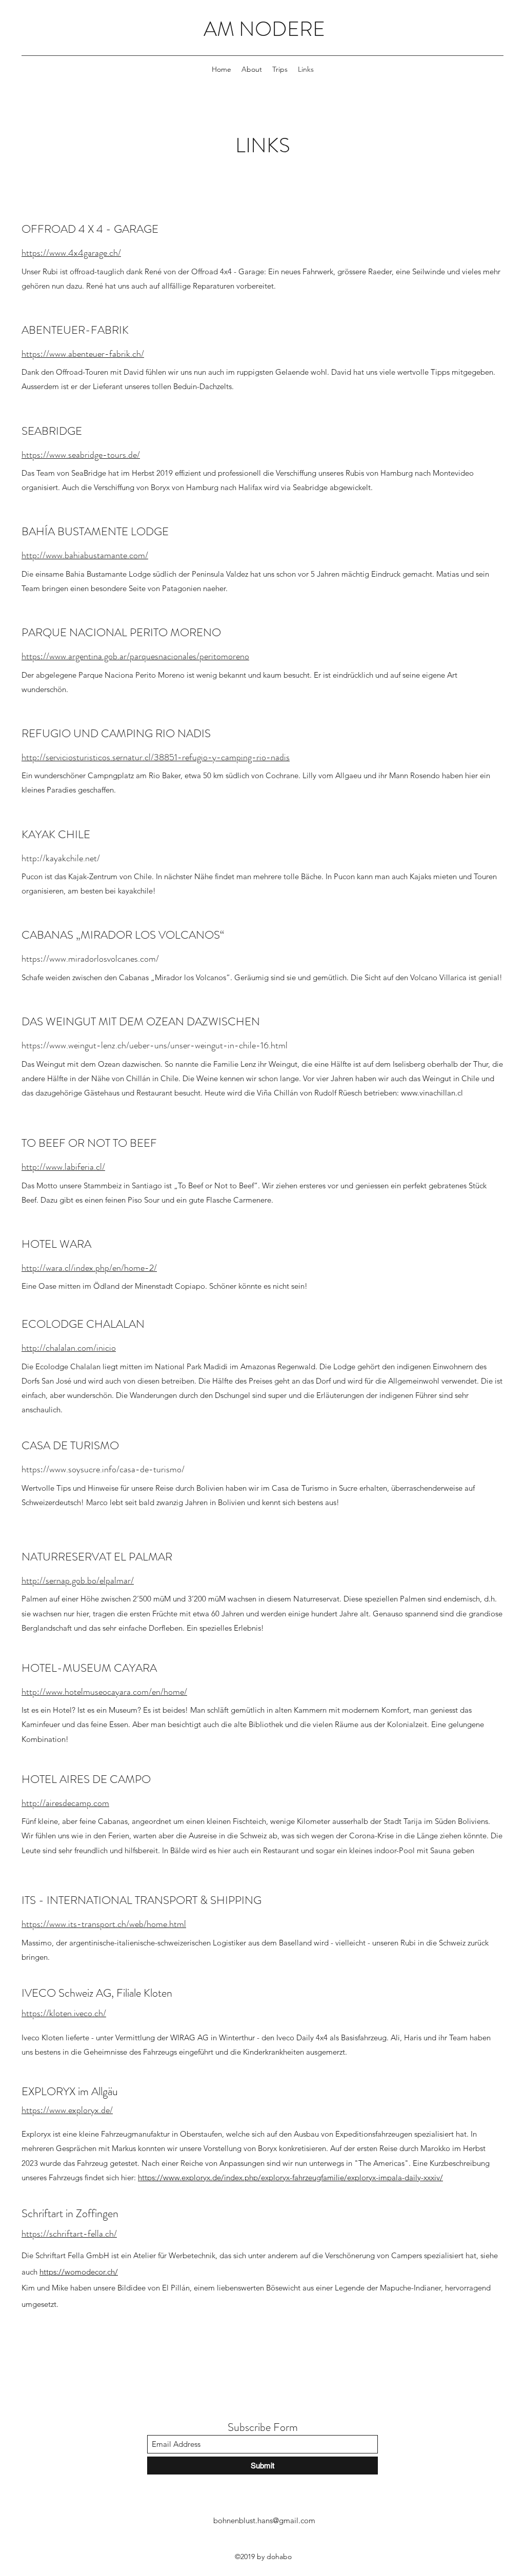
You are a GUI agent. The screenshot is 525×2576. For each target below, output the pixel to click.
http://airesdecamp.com (65, 1803)
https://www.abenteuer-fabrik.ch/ (83, 354)
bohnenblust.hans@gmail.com (264, 2520)
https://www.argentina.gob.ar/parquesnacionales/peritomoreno (135, 656)
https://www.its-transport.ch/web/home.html (104, 1924)
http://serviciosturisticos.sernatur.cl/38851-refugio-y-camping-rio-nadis (156, 757)
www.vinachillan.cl (432, 1093)
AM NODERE (264, 29)
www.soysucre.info (83, 1469)
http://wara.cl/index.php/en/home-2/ (89, 1268)
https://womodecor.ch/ (79, 2272)
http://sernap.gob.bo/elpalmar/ (78, 1580)
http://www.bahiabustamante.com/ (85, 555)
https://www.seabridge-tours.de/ (81, 455)
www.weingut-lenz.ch (88, 1045)
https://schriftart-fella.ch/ (69, 2234)
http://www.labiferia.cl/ (63, 1167)
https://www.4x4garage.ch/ (71, 253)
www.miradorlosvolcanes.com (103, 959)
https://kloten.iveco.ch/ (64, 2013)
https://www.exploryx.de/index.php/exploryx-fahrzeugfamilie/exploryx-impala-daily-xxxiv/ (290, 2177)
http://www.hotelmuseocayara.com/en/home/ (104, 1692)
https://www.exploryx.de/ (67, 2110)
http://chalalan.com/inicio (69, 1348)
